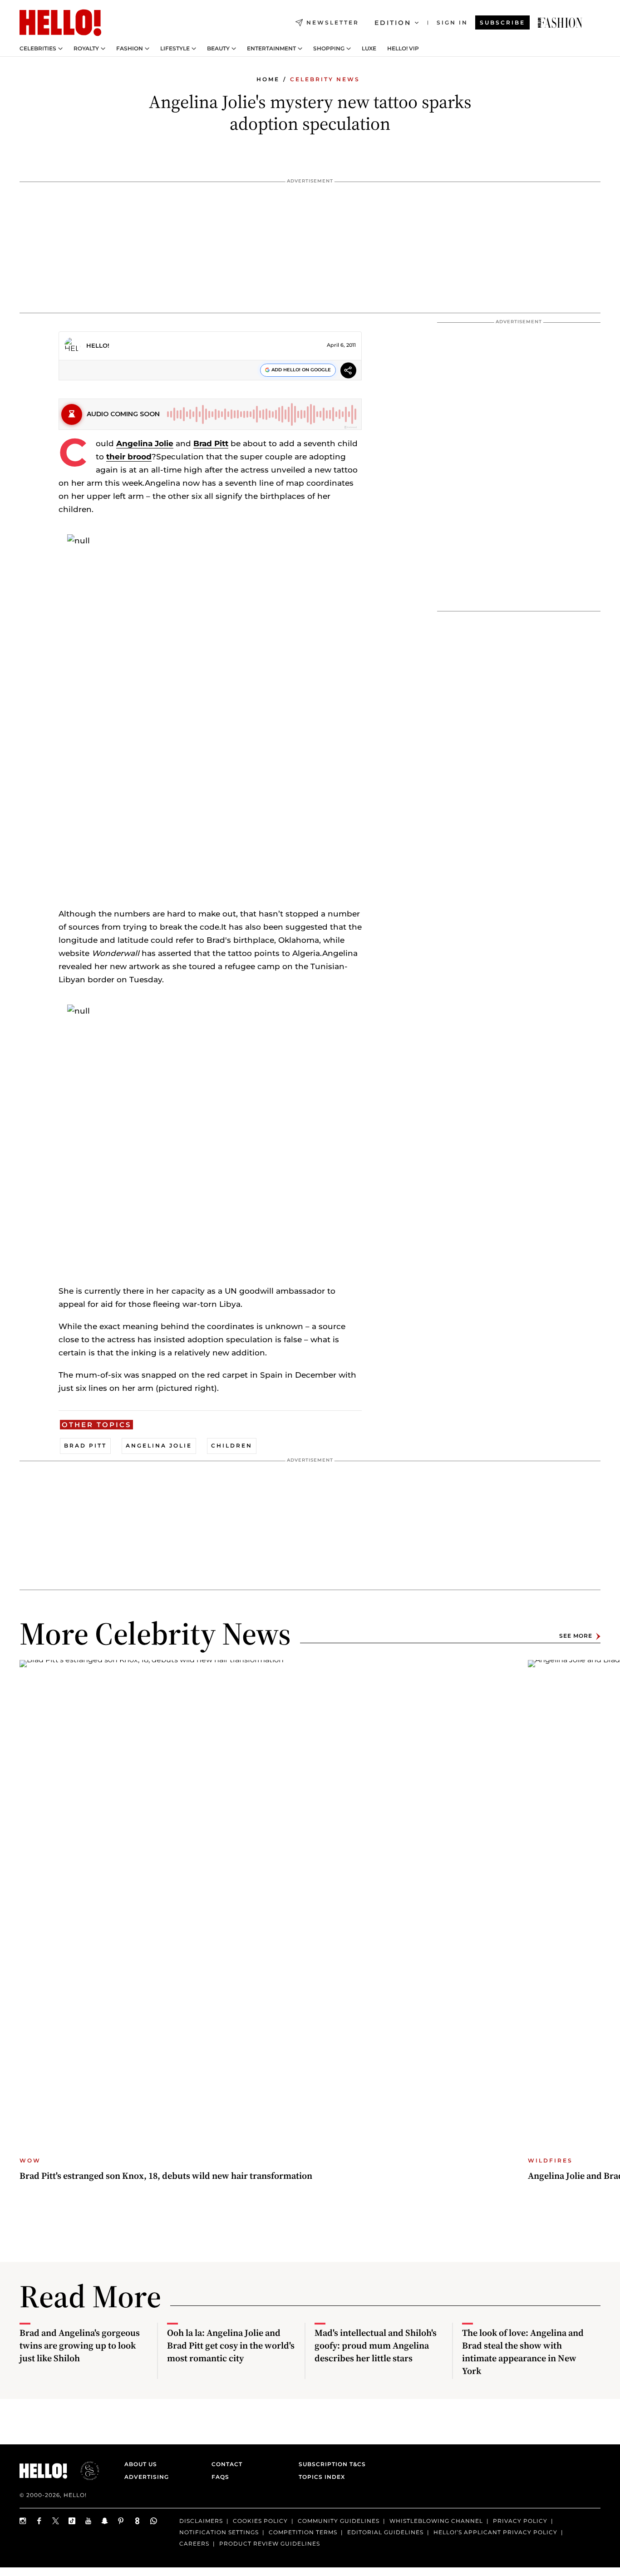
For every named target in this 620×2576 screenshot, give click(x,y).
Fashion (130, 49)
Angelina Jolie (145, 443)
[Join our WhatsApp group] (154, 2521)
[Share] (348, 372)
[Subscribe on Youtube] (89, 2521)
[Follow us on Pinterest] (121, 2521)
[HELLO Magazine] (60, 23)
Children (232, 1446)
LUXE (369, 49)
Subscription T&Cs (330, 2464)
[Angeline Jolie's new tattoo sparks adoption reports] (560, 23)
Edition (393, 23)
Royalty (86, 49)
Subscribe (502, 22)
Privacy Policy (520, 2521)
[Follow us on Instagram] (23, 2521)
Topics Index (322, 2477)
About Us (141, 2464)
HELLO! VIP (403, 49)
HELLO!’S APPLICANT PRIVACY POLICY (495, 2532)
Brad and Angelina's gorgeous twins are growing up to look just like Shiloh (80, 2345)
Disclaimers (201, 2521)
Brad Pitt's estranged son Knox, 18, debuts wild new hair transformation (166, 2176)
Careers (194, 2544)
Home (268, 79)
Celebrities (38, 49)
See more (576, 1636)
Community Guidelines (339, 2521)
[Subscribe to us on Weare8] (138, 2521)
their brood (129, 457)
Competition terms (303, 2532)
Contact (227, 2464)
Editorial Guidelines (385, 2532)
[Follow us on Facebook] (39, 2521)
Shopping (329, 49)
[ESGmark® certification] (84, 2471)
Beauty (218, 49)
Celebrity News (325, 79)
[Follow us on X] (56, 2521)
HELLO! (98, 345)
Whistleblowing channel (436, 2521)
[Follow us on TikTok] (72, 2521)
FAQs (220, 2477)
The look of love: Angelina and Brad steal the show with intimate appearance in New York (523, 2352)
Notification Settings (219, 2532)
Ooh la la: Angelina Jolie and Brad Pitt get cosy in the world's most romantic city (231, 2345)
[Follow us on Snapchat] (105, 2521)
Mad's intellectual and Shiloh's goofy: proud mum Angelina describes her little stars (376, 2345)
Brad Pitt (211, 443)
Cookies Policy (260, 2521)
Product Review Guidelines (270, 2544)
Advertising (147, 2477)
